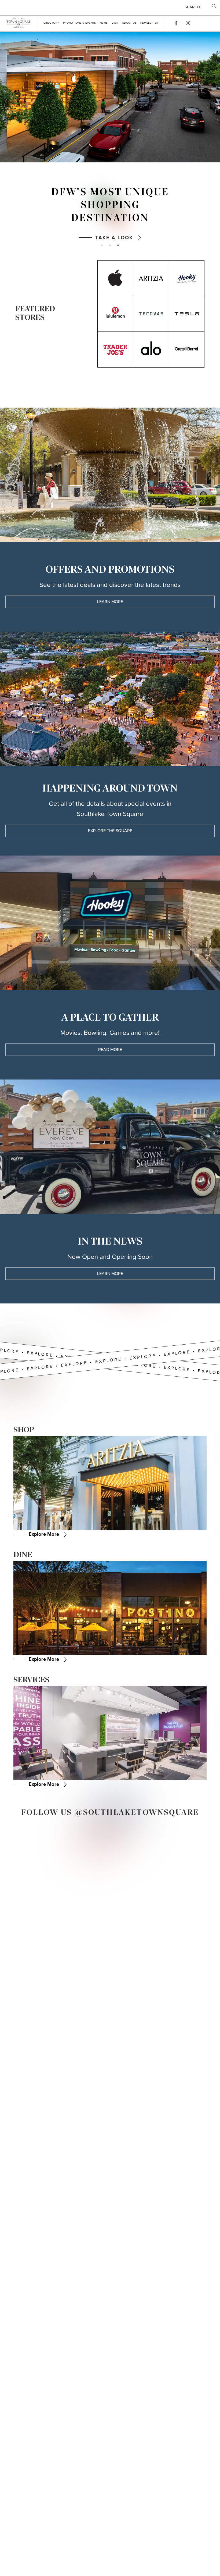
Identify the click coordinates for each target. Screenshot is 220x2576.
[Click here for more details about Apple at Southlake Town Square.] (115, 278)
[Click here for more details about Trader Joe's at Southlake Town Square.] (115, 350)
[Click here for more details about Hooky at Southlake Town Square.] (187, 278)
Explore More (44, 1534)
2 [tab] (110, 245)
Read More (110, 1050)
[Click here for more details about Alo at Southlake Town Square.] (151, 350)
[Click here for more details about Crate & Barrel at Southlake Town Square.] (187, 350)
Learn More (110, 602)
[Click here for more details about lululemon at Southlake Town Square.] (115, 314)
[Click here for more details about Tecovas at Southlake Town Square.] (151, 314)
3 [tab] (118, 245)
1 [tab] (102, 245)
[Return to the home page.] (18, 23)
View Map (114, 217)
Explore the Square (110, 831)
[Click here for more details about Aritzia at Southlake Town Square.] (151, 278)
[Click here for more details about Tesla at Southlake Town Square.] (187, 314)
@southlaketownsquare (137, 1813)
